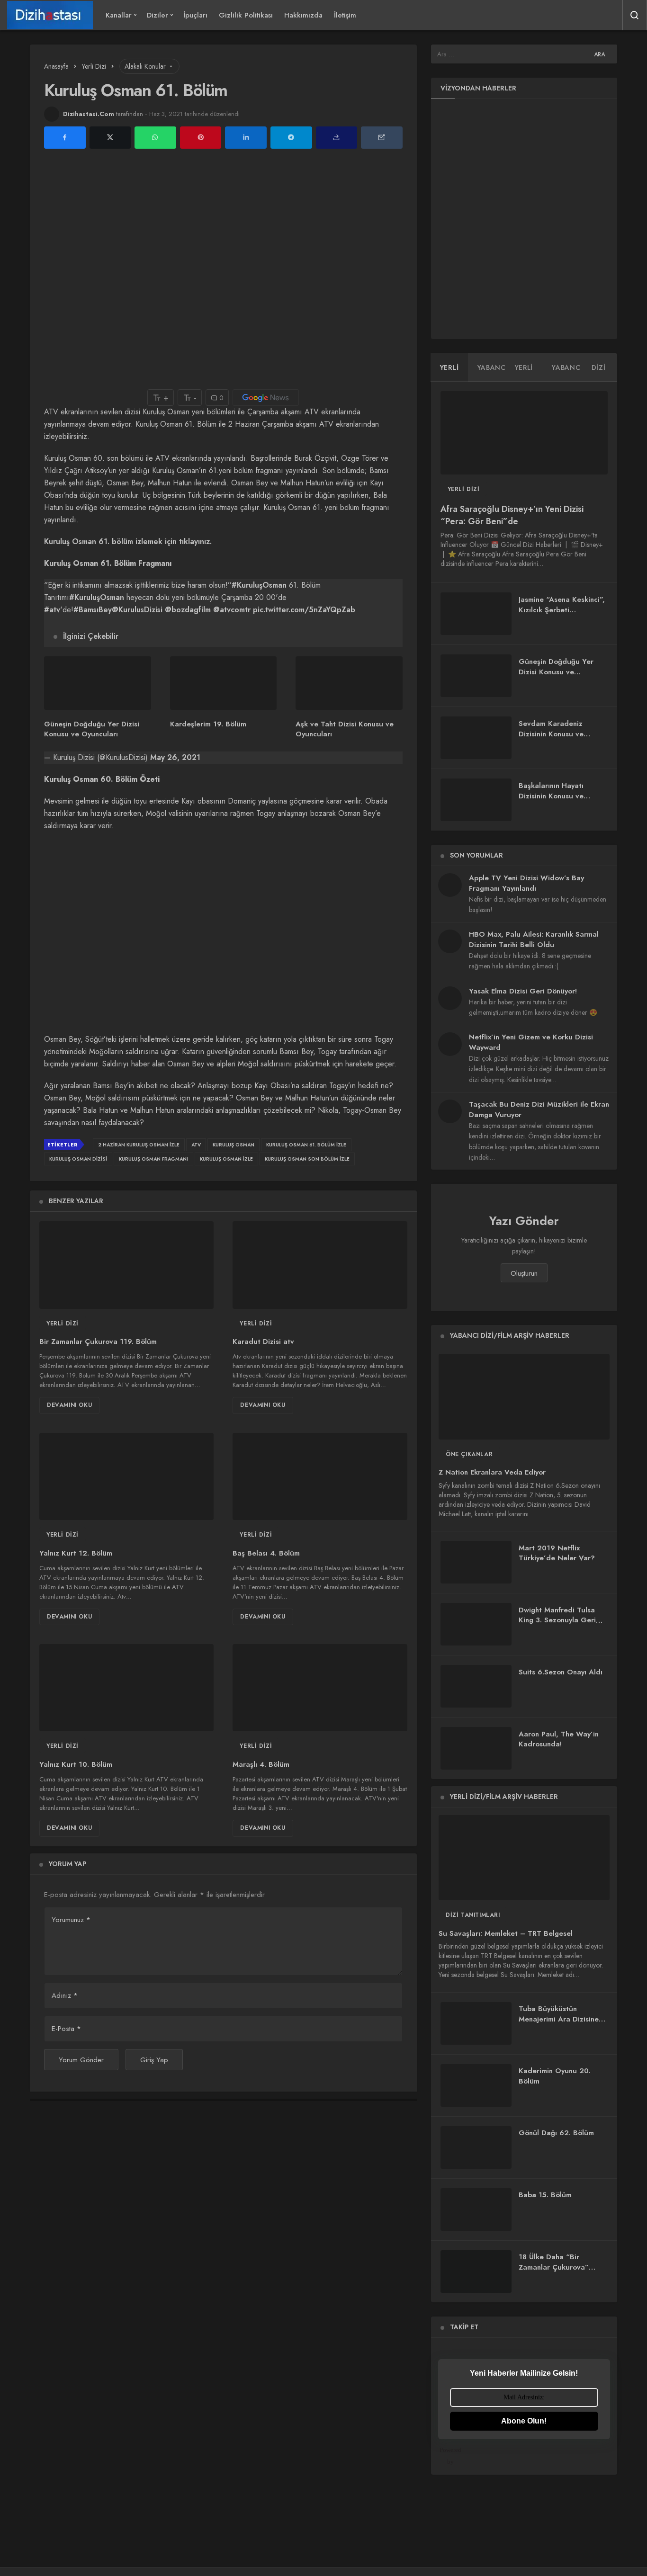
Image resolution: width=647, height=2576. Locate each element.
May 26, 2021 (175, 757)
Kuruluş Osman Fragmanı (153, 1159)
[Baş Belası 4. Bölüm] (320, 1476)
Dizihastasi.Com (89, 114)
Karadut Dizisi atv (263, 1342)
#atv (52, 610)
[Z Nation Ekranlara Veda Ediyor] (524, 1396)
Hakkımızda (303, 15)
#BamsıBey (93, 610)
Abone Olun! (524, 2421)
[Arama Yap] (635, 15)
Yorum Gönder (81, 2060)
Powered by (450, 2456)
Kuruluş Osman (234, 1145)
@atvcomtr (232, 610)
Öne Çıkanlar (469, 1454)
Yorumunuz (71, 1920)
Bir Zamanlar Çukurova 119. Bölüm (98, 1342)
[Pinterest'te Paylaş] (201, 138)
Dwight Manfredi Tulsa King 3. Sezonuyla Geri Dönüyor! (557, 1620)
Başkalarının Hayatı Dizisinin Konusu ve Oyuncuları (551, 796)
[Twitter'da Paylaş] (110, 138)
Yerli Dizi (63, 1324)
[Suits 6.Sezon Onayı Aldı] (476, 1686)
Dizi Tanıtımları (473, 1915)
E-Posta (66, 2029)
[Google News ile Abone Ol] (266, 398)
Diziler (157, 15)
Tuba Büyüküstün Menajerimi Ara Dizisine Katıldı (559, 2019)
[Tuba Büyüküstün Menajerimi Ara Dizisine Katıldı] (476, 2023)
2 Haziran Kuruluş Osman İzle (139, 1145)
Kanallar (119, 15)
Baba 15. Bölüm (545, 2195)
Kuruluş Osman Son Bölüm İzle (307, 1159)
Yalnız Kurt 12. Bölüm (76, 1553)
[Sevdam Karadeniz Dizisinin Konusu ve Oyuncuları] (476, 738)
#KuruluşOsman (259, 585)
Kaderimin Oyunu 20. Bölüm (555, 2076)
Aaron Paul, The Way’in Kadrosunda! (559, 1739)
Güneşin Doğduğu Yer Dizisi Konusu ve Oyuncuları (92, 729)
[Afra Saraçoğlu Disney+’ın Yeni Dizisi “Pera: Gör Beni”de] (524, 433)
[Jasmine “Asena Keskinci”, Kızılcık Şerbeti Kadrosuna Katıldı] (476, 614)
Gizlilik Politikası (246, 15)
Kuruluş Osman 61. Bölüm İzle (306, 1145)
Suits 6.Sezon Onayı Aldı (561, 1672)
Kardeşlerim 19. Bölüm (208, 724)
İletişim (345, 15)
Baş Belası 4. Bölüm (266, 1553)
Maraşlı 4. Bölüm (261, 1764)
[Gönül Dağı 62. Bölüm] (476, 2147)
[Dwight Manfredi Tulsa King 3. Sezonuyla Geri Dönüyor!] (476, 1624)
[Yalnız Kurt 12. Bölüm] (126, 1476)
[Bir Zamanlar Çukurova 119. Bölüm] (126, 1265)
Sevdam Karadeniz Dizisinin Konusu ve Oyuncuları (551, 734)
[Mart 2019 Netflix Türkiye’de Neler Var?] (476, 1562)
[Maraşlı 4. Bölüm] (320, 1688)
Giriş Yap (154, 2060)
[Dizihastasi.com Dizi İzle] (50, 15)
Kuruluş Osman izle (226, 1159)
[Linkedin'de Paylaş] (246, 138)
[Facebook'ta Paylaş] (65, 138)
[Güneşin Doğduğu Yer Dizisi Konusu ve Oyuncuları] (98, 683)
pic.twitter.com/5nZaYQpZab (304, 610)
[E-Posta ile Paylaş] (382, 138)
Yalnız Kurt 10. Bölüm (76, 1764)
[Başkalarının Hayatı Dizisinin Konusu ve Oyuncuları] (476, 800)
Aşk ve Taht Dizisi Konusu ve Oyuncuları (345, 729)
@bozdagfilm (188, 610)
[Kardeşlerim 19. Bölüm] (224, 683)
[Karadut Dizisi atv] (320, 1265)
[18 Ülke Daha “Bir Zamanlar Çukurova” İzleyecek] (476, 2272)
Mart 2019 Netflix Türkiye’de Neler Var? (557, 1553)
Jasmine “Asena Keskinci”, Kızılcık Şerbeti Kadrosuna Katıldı (562, 610)
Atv (196, 1145)
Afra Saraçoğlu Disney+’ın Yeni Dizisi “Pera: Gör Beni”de (512, 515)
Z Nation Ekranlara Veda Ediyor (492, 1473)
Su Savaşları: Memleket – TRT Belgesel (506, 1933)
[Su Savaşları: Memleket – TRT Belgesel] (524, 1858)
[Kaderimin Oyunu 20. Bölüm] (476, 2085)
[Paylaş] (337, 138)
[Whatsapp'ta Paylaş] (155, 138)
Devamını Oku (69, 1405)
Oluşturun (524, 1273)
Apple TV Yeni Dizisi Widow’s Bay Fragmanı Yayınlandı (526, 883)
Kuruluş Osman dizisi (78, 1159)
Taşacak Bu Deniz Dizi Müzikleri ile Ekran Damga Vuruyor (539, 1109)
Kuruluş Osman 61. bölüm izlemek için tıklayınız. (128, 541)
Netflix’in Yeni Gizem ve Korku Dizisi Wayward (531, 1042)
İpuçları (195, 15)
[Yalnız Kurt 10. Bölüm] (126, 1688)
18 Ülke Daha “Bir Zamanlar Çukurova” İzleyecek (554, 2267)
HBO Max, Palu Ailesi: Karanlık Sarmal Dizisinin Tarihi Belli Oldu (534, 939)
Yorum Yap (67, 1864)
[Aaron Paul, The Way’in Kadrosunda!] (476, 1748)
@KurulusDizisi (137, 610)
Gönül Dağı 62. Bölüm (556, 2133)
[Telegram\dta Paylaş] (291, 138)
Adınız (65, 1995)
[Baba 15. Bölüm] (476, 2209)
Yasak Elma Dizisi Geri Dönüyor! (523, 991)
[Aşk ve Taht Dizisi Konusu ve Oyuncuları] (349, 683)
